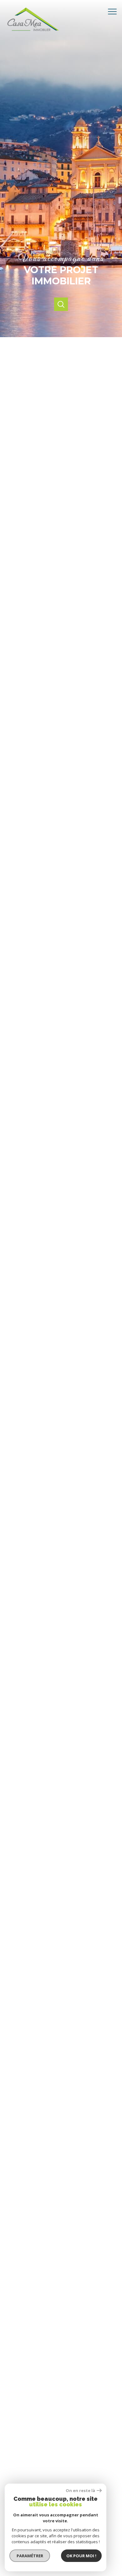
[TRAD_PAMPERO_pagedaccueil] (35, 34)
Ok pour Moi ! (81, 2556)
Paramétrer (30, 2556)
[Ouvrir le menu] (114, 12)
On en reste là (80, 2491)
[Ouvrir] (61, 304)
